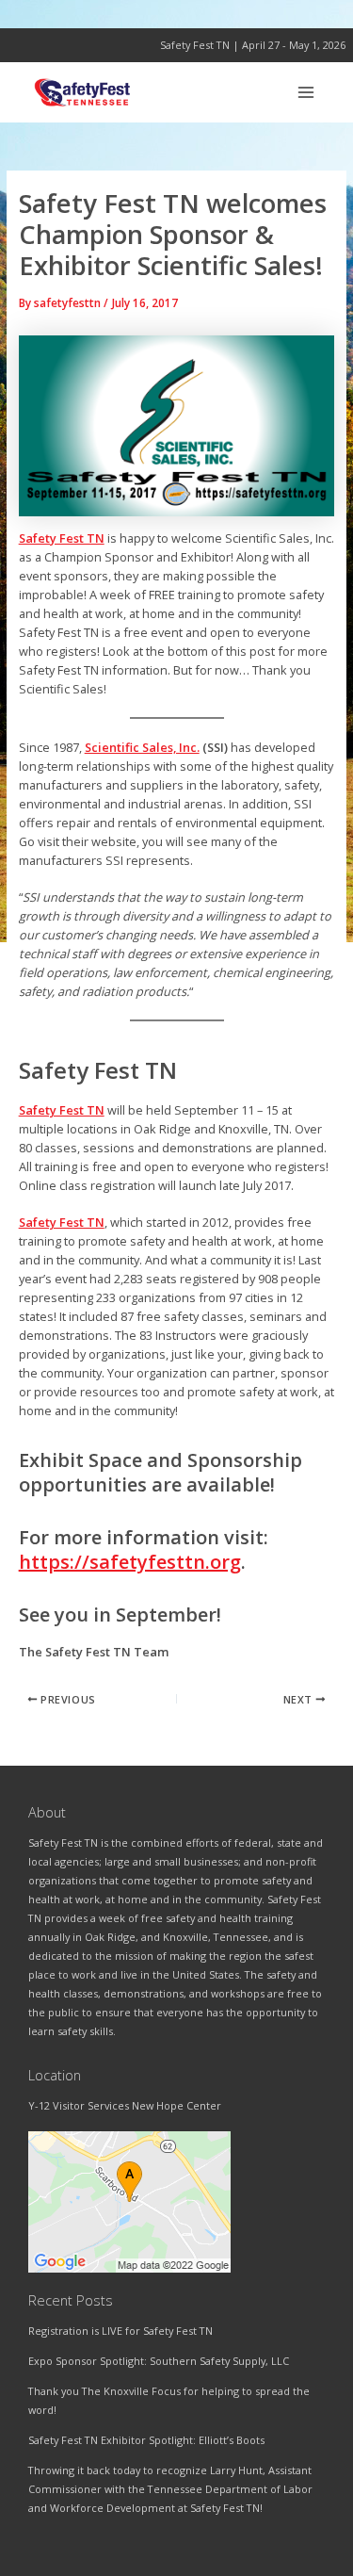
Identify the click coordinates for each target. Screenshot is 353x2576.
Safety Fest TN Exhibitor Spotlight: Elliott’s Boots (146, 2440)
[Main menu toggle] (306, 92)
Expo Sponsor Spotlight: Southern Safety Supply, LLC (159, 2361)
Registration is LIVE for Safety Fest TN (120, 2331)
